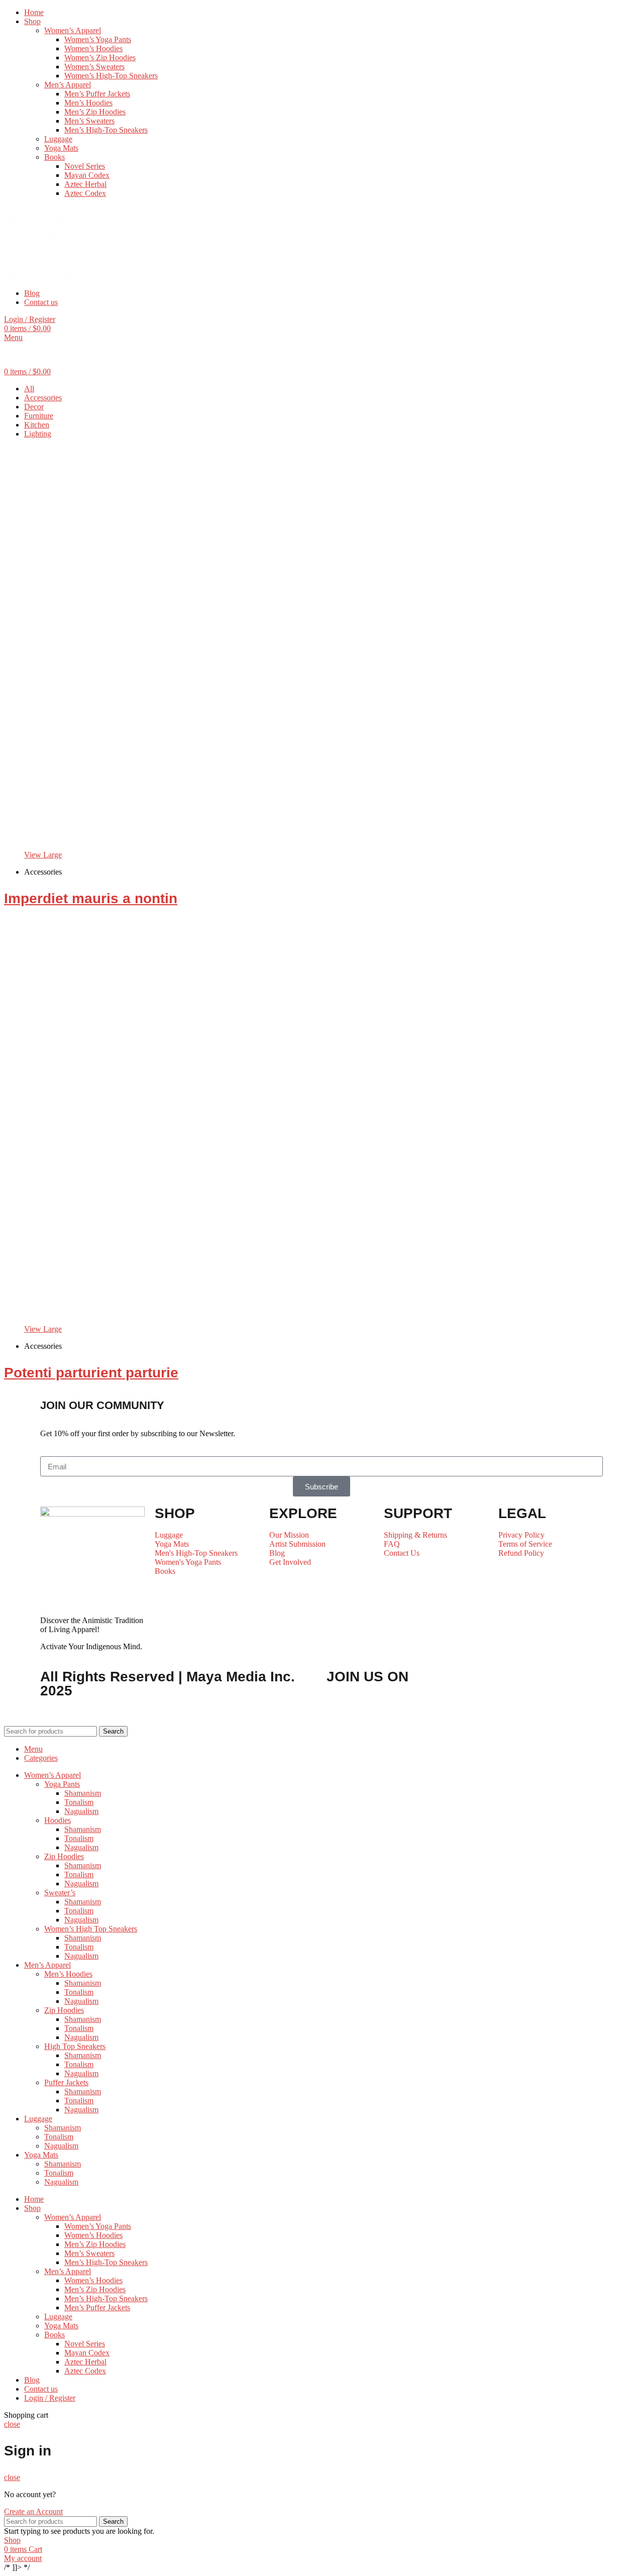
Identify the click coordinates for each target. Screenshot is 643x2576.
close (12, 2424)
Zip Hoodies (64, 1856)
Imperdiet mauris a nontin (91, 898)
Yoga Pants (62, 1784)
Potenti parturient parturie (91, 1373)
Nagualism (81, 1811)
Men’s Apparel (68, 85)
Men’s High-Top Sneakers (106, 130)
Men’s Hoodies (88, 103)
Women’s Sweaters (94, 67)
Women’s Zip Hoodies (100, 58)
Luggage (58, 139)
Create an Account (33, 2511)
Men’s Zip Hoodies (95, 112)
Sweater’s (60, 1893)
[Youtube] (431, 1706)
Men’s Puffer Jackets (97, 94)
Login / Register (50, 2398)
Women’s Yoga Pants (98, 39)
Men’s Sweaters (89, 121)
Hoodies (58, 1820)
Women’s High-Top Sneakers (111, 76)
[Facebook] (339, 1706)
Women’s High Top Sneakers (91, 1929)
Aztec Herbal (85, 184)
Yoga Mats (61, 148)
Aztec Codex (85, 193)
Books (55, 157)
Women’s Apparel (73, 30)
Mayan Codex (87, 175)
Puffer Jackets (66, 2082)
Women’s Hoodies (93, 48)
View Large (43, 855)
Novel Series (85, 166)
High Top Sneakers (75, 2046)
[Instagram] (523, 1706)
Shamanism (83, 1793)
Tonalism (79, 1802)
